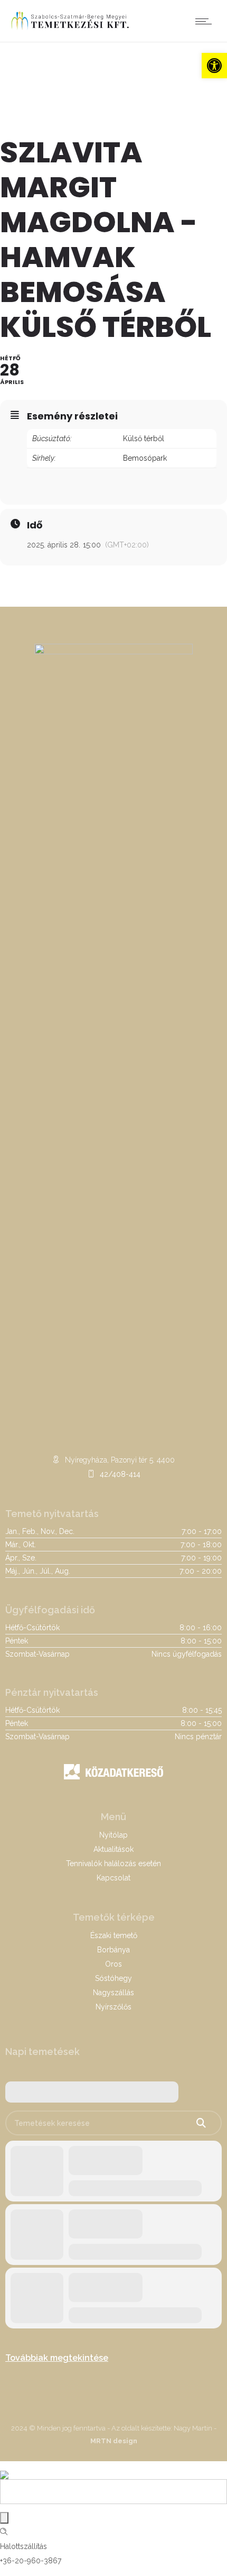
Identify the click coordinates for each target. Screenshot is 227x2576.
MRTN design (114, 2441)
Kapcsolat (113, 1878)
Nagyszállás (113, 1993)
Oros (113, 1964)
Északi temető (114, 1935)
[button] (214, 66)
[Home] (70, 29)
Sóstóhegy (113, 1978)
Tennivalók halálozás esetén (113, 1864)
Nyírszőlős (113, 2007)
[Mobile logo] (4, 2468)
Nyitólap (113, 1835)
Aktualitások (113, 1849)
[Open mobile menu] (206, 21)
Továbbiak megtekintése (57, 2358)
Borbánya (113, 1950)
